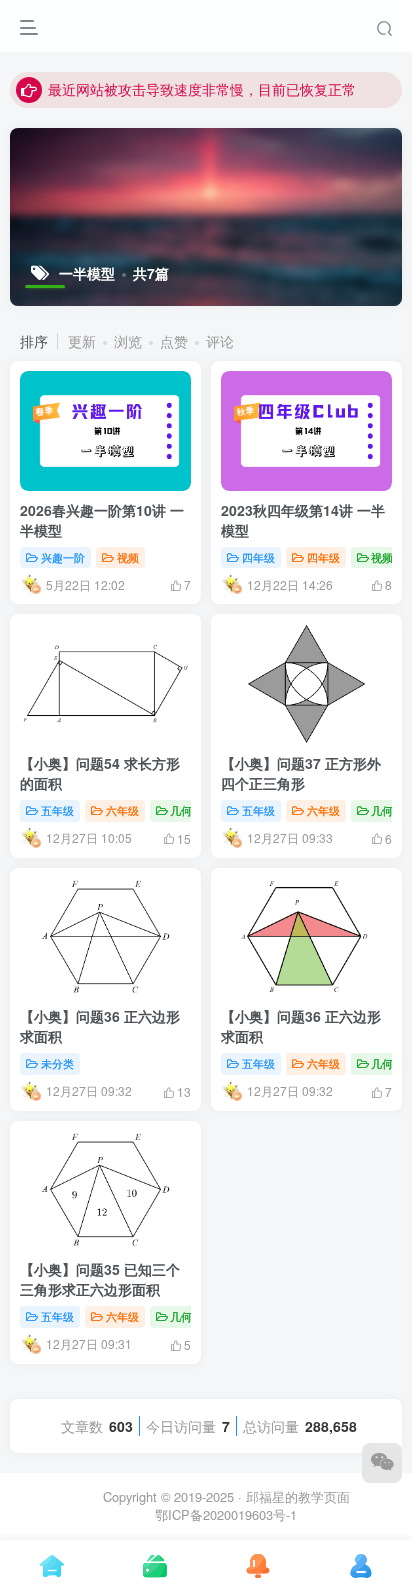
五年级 (57, 810)
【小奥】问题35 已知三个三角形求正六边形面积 (100, 1279)
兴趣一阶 (63, 557)
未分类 (57, 1063)
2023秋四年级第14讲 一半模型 (303, 520)
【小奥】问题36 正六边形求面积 (100, 1026)
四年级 (258, 557)
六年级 (122, 810)
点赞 (174, 341)
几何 (181, 810)
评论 (220, 341)
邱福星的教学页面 (298, 1496)
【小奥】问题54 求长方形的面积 (100, 773)
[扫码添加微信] (382, 1463)
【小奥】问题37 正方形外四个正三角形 (301, 773)
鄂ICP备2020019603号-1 (226, 1514)
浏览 (128, 341)
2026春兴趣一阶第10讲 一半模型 (102, 520)
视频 (128, 557)
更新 (82, 341)
